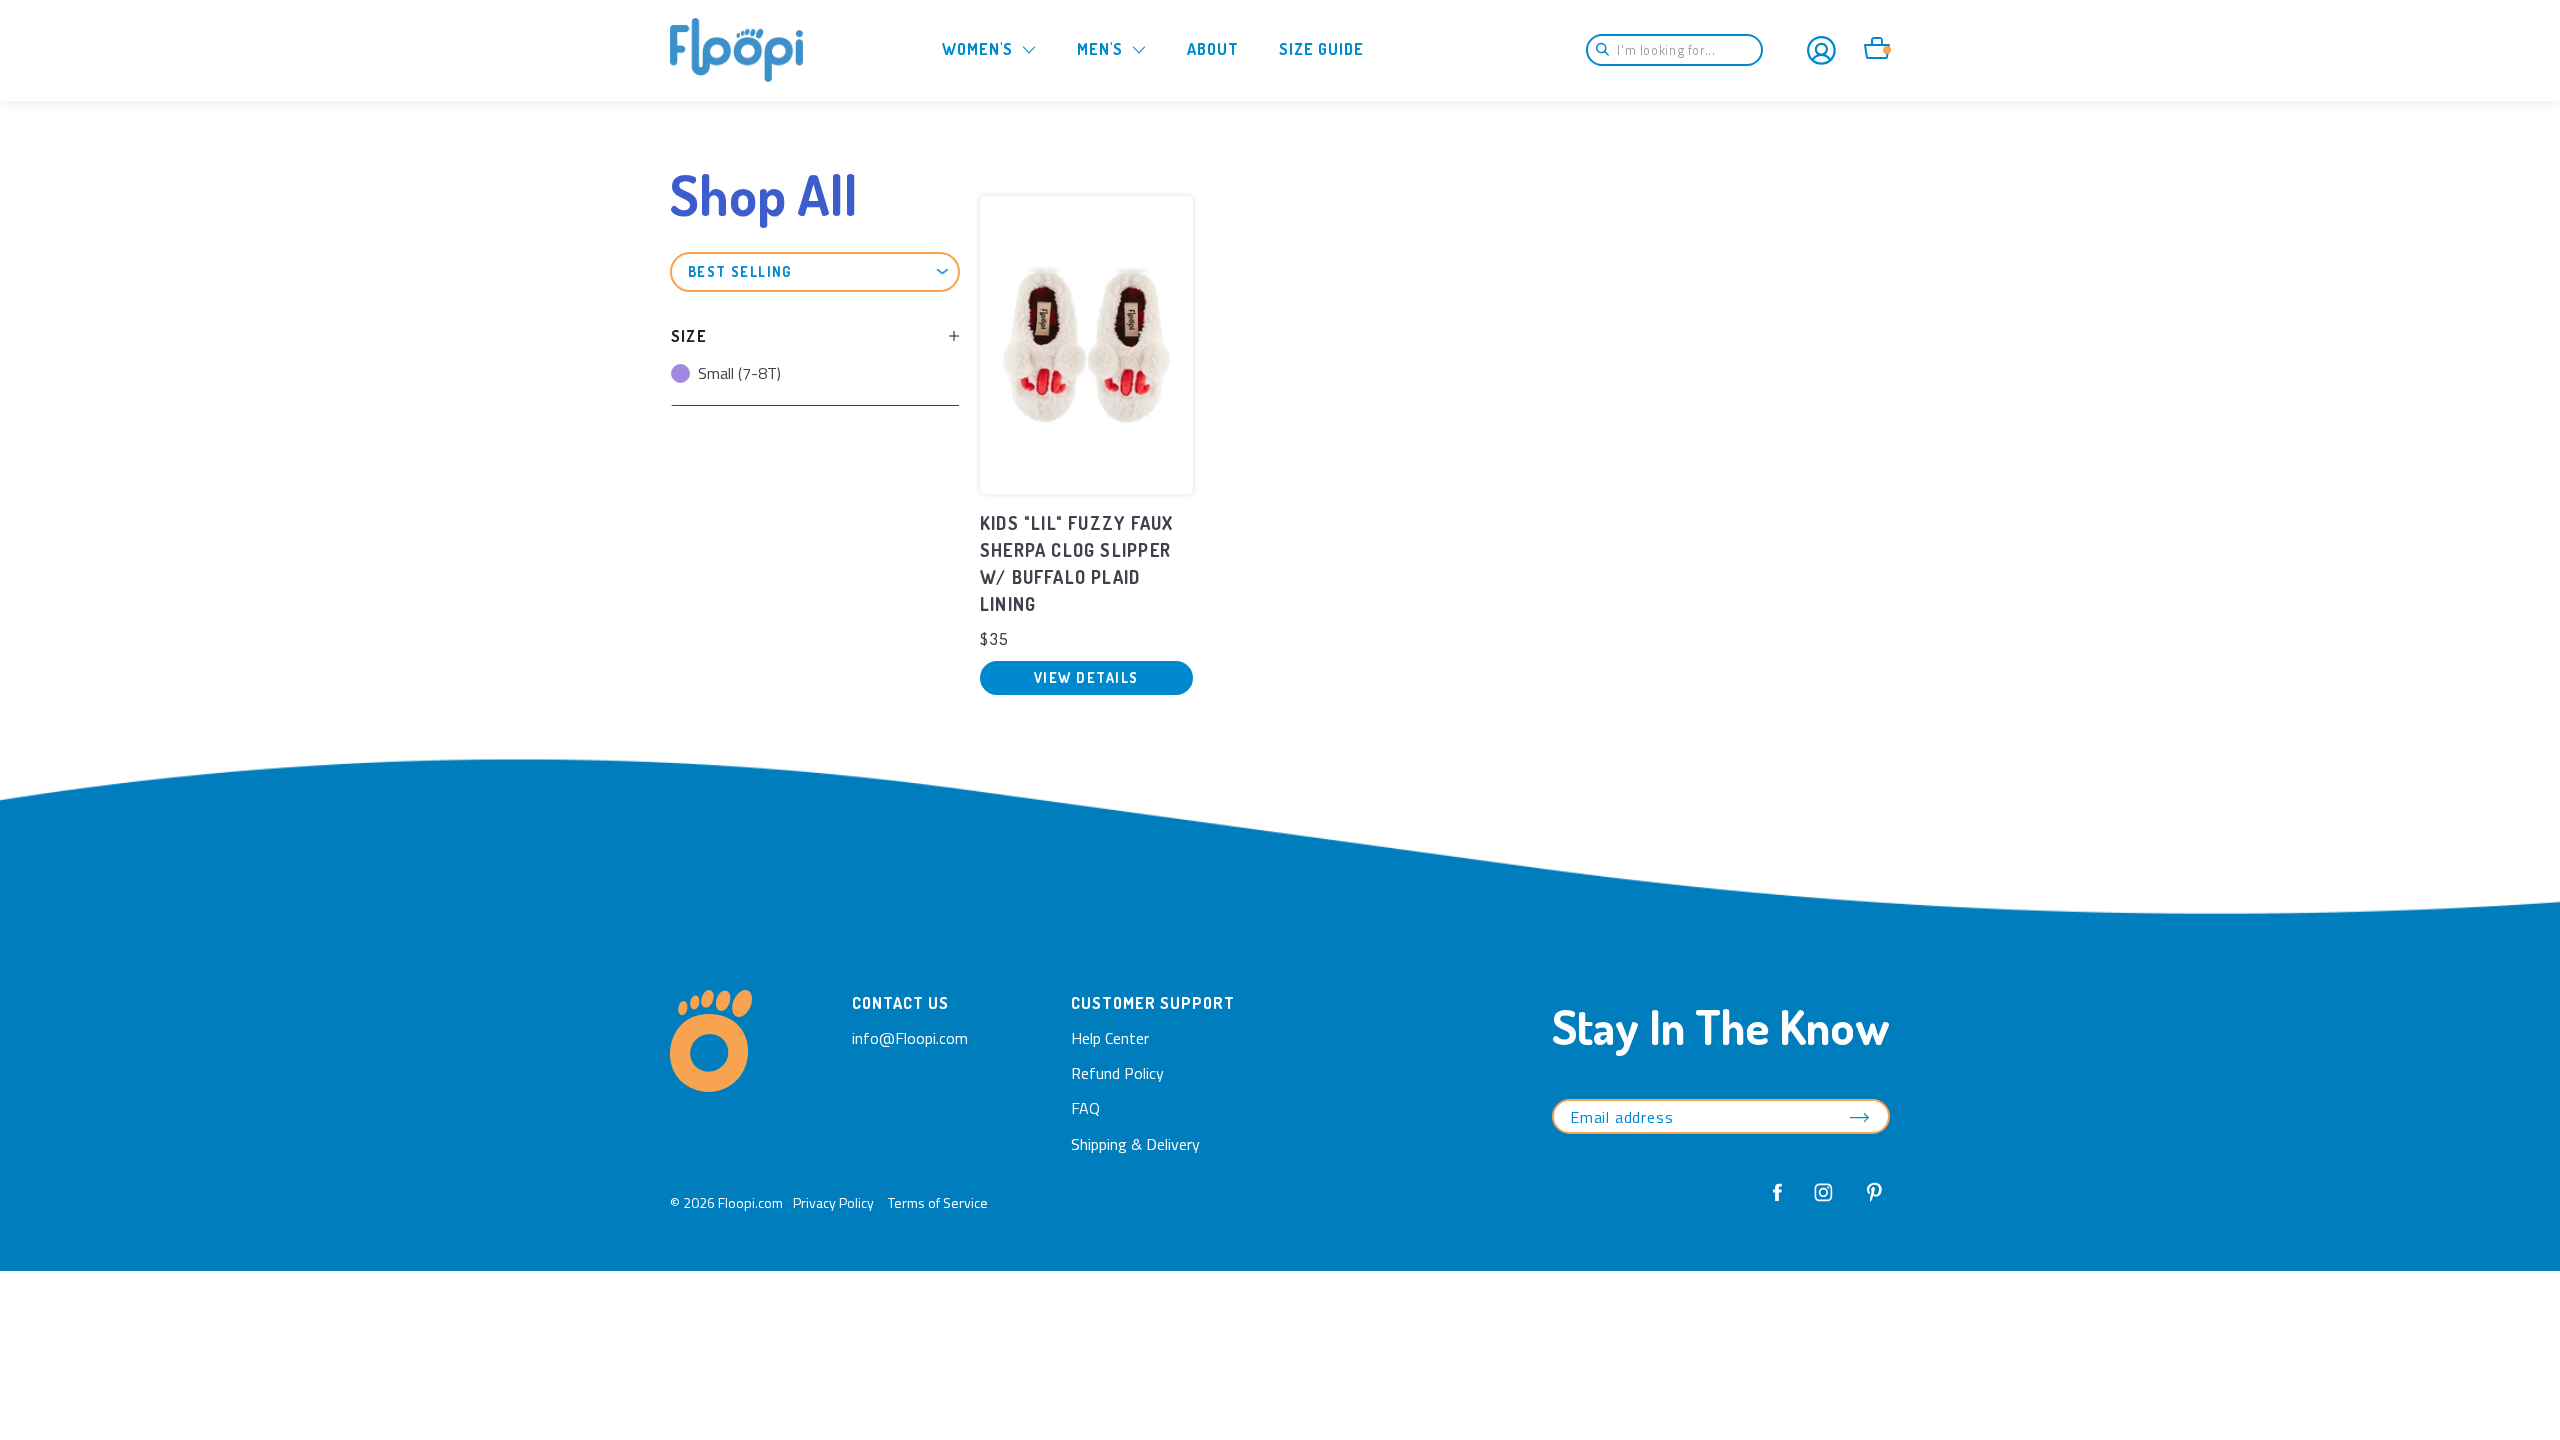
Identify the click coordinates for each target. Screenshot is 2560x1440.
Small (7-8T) (739, 373)
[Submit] (1609, 50)
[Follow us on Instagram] (1824, 1203)
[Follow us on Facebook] (1778, 1203)
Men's (1100, 49)
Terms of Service (938, 1202)
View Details (1086, 677)
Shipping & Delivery (1135, 1144)
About (1213, 49)
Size (689, 336)
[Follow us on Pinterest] (1869, 1203)
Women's (977, 49)
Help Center (1110, 1038)
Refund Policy (1117, 1073)
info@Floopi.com (910, 1038)
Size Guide (1321, 49)
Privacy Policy (833, 1202)
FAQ (1085, 1108)
